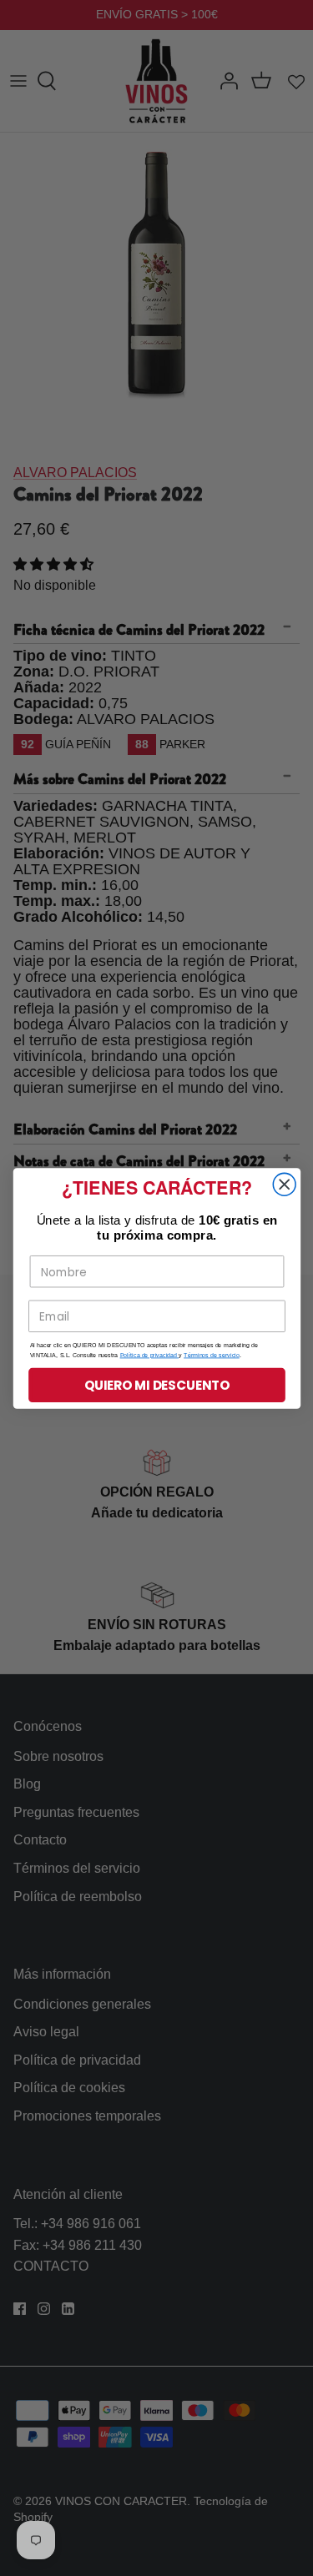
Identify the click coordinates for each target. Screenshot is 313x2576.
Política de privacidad (149, 1355)
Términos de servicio (212, 1355)
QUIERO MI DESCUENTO (156, 1384)
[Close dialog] (284, 1184)
